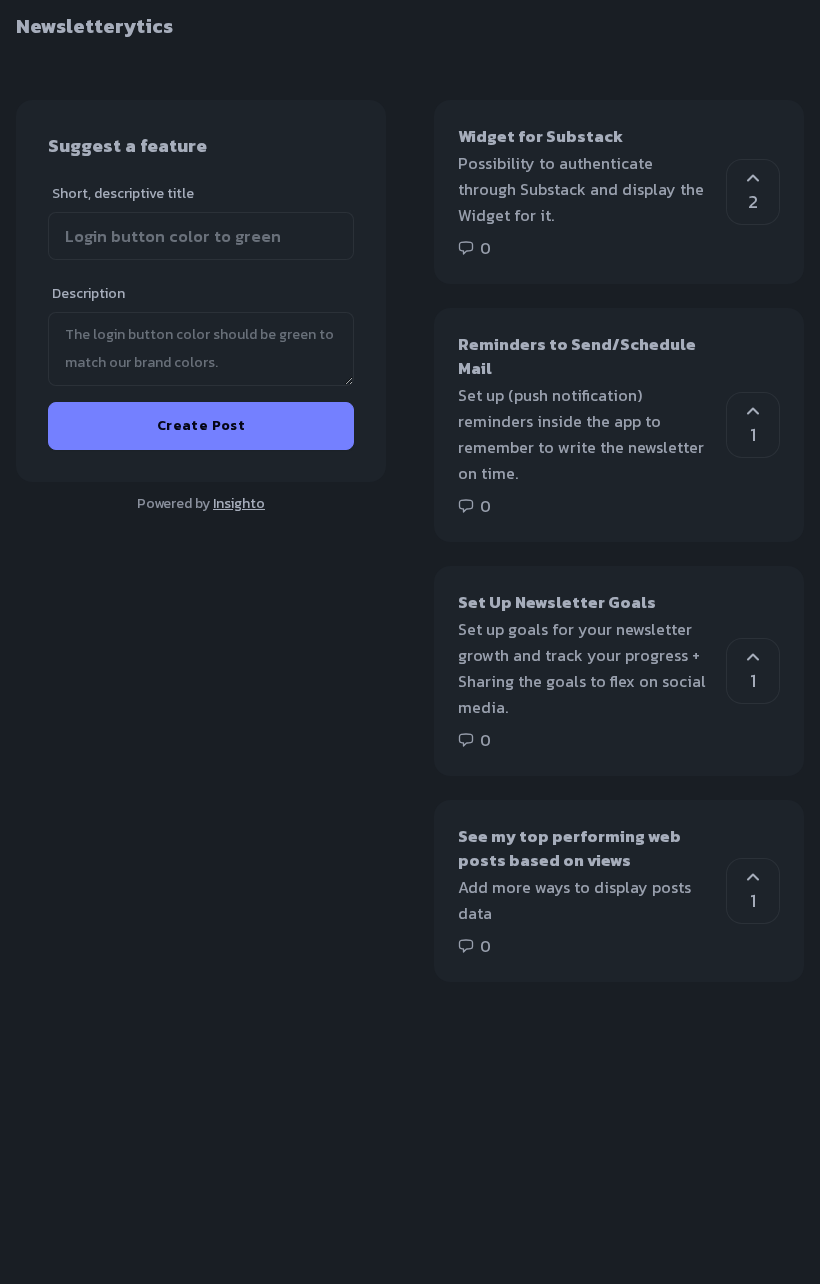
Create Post (201, 425)
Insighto (239, 503)
